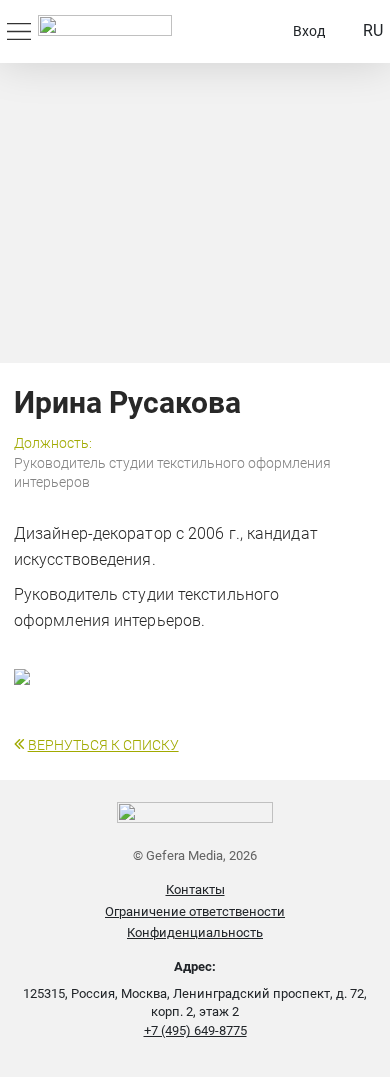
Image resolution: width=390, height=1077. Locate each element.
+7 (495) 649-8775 (195, 1030)
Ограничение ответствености (195, 911)
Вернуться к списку (103, 745)
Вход (309, 31)
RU (373, 30)
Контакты (195, 889)
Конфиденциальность (195, 932)
